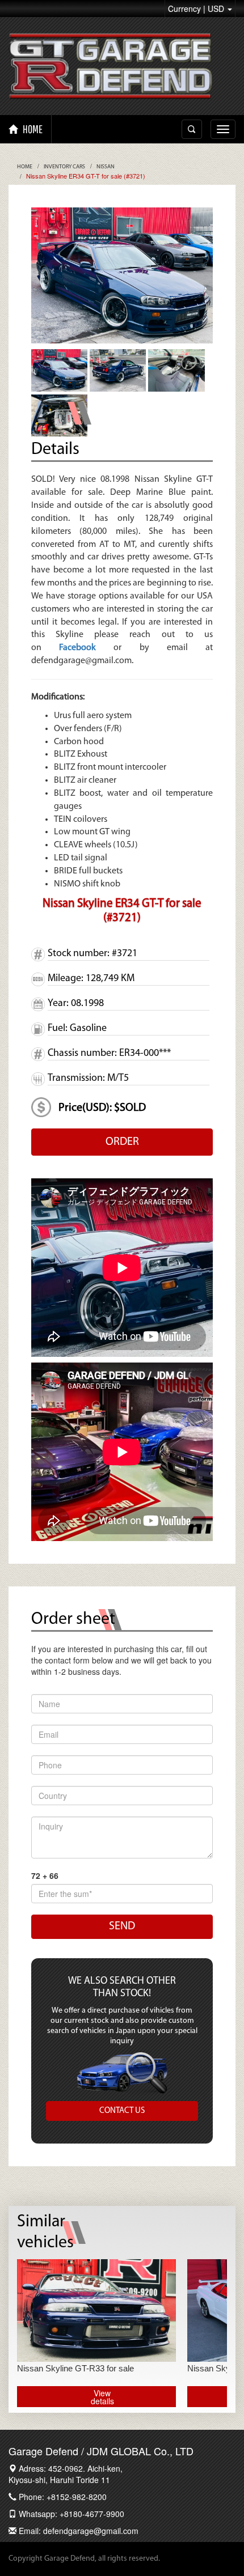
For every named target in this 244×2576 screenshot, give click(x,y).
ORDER (122, 1142)
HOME (32, 129)
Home (25, 167)
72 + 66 (45, 1875)
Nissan (106, 167)
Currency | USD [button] (197, 9)
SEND (122, 1926)
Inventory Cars (64, 167)
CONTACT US (122, 2111)
